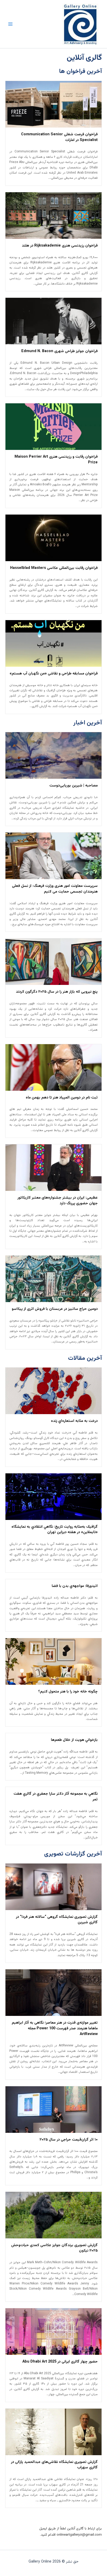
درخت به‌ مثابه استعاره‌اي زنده (74, 1421)
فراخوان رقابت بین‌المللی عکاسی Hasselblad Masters (54, 568)
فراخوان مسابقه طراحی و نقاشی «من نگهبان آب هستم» (54, 674)
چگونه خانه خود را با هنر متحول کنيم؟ (68, 1692)
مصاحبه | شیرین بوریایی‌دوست (73, 786)
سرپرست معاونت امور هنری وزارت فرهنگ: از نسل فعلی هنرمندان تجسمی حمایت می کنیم (55, 889)
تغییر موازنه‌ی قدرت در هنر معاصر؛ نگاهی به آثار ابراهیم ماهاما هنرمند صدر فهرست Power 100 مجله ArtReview (55, 2028)
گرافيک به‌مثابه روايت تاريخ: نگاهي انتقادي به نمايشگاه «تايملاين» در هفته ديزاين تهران (55, 1530)
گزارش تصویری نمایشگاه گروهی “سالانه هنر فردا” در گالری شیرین (57, 1920)
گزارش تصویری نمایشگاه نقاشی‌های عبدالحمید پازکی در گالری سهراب (54, 2465)
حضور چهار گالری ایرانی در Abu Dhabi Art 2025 (60, 2362)
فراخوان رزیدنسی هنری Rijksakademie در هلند (60, 246)
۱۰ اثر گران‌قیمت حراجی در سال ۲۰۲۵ (69, 2140)
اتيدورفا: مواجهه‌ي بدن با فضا (75, 1586)
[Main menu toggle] (10, 24)
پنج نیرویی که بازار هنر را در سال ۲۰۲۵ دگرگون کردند (57, 992)
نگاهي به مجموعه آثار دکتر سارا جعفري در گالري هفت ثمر (56, 1797)
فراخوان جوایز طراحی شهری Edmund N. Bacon (59, 351)
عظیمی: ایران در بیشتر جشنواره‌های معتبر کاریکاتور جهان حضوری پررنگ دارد (58, 1201)
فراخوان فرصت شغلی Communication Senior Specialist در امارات (59, 137)
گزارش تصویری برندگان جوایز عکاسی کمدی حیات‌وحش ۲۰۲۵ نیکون (54, 2248)
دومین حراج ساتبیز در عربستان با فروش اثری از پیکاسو (55, 1309)
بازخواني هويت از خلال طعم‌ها (74, 1740)
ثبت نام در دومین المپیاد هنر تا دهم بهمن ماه (62, 1098)
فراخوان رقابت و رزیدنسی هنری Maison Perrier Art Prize (56, 460)
